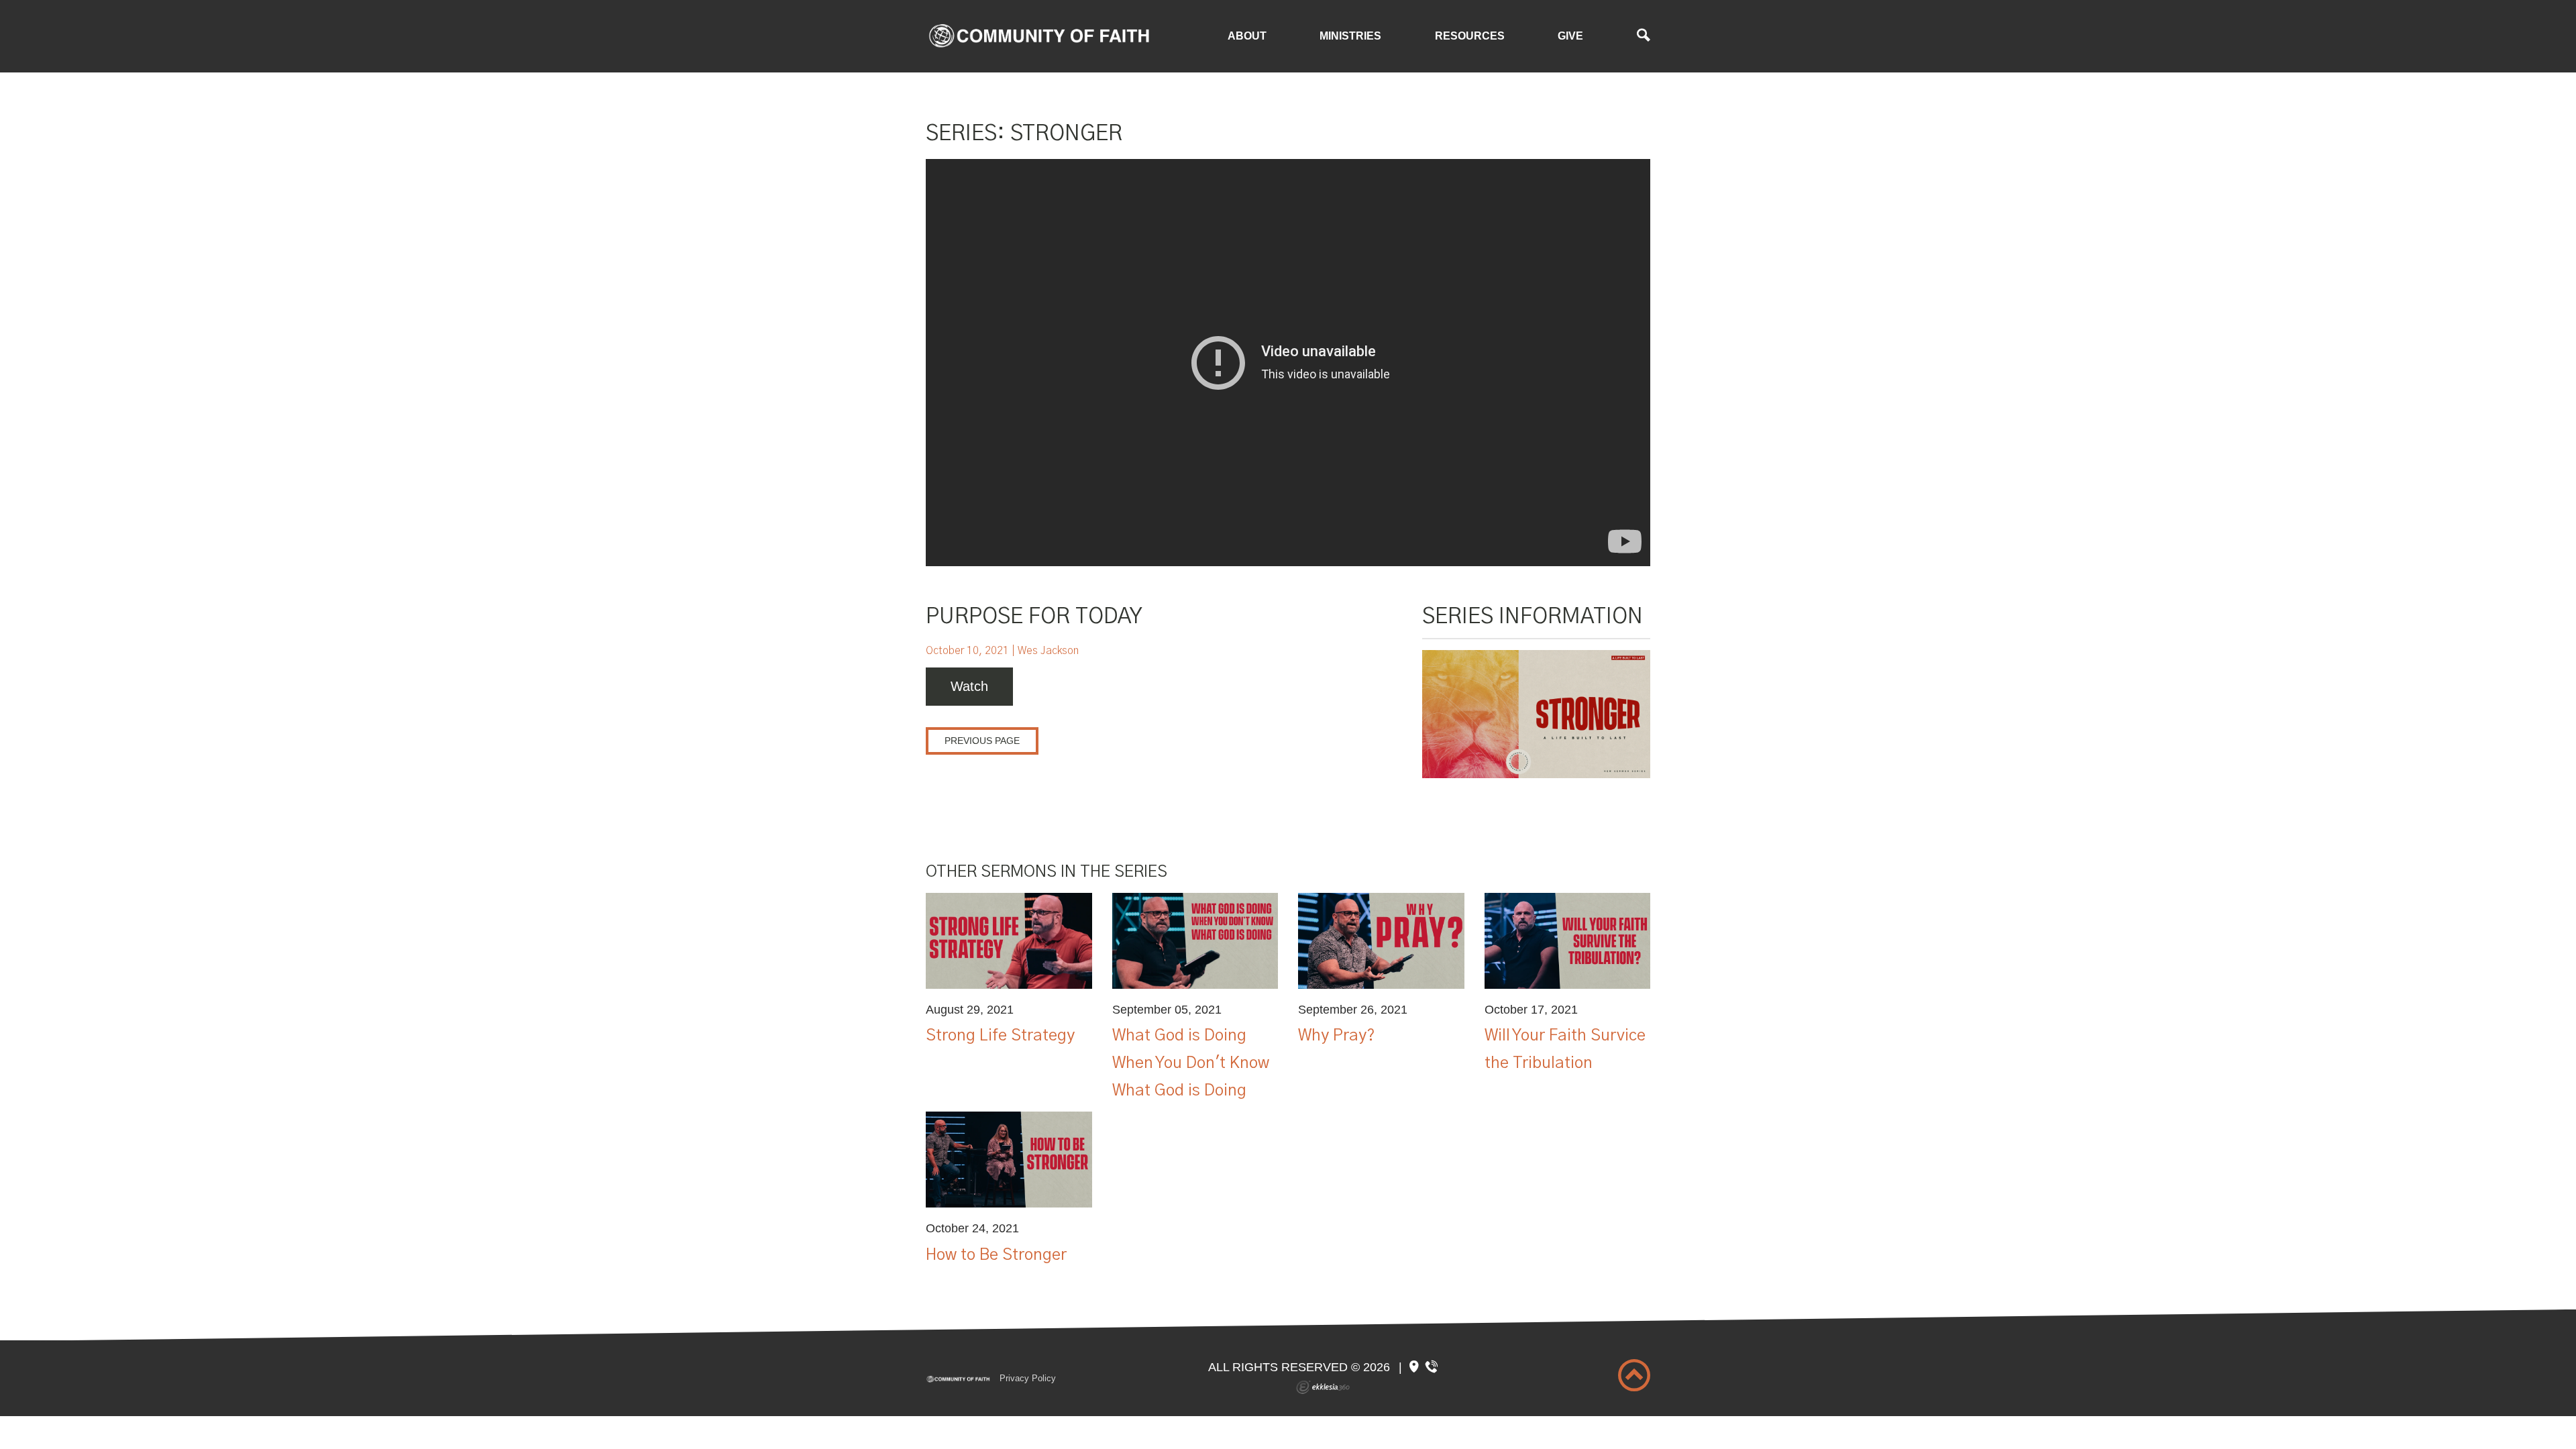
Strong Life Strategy (1000, 1036)
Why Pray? (1337, 1036)
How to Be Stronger (996, 1255)
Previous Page (982, 741)
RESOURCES (1470, 36)
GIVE (1570, 36)
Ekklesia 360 (1323, 1387)
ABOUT (1247, 36)
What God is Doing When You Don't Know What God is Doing (1191, 1063)
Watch (969, 686)
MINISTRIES (1350, 36)
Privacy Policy (1028, 1378)
